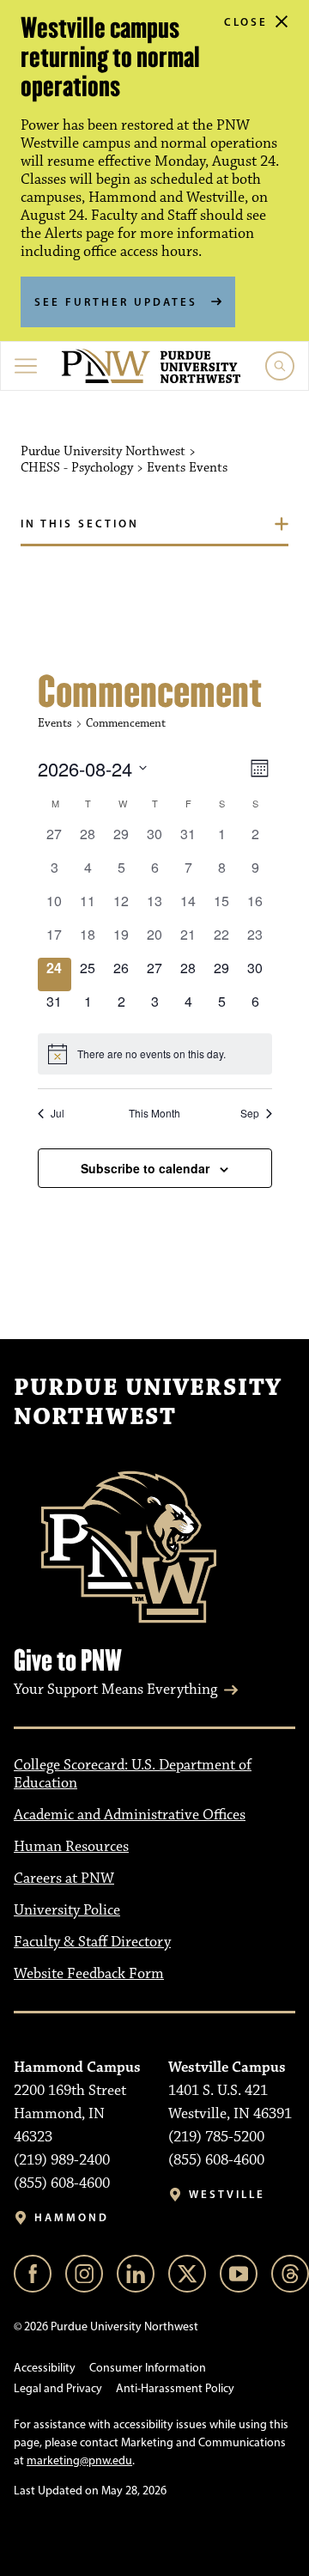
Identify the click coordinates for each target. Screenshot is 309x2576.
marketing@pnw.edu (79, 2460)
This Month (154, 1113)
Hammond (72, 2217)
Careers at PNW (64, 1879)
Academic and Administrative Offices (130, 1815)
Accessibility (45, 2368)
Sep (250, 1113)
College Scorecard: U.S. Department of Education (133, 1774)
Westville (227, 2194)
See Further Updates (116, 301)
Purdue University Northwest (148, 1403)
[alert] (155, 1054)
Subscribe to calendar (145, 1168)
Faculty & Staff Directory (92, 1942)
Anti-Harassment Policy (175, 2388)
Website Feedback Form (89, 1974)
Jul (58, 1113)
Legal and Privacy (58, 2388)
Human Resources (71, 1847)
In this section (80, 523)
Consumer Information (148, 2368)
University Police (67, 1910)
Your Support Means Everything (115, 1690)
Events (55, 723)
